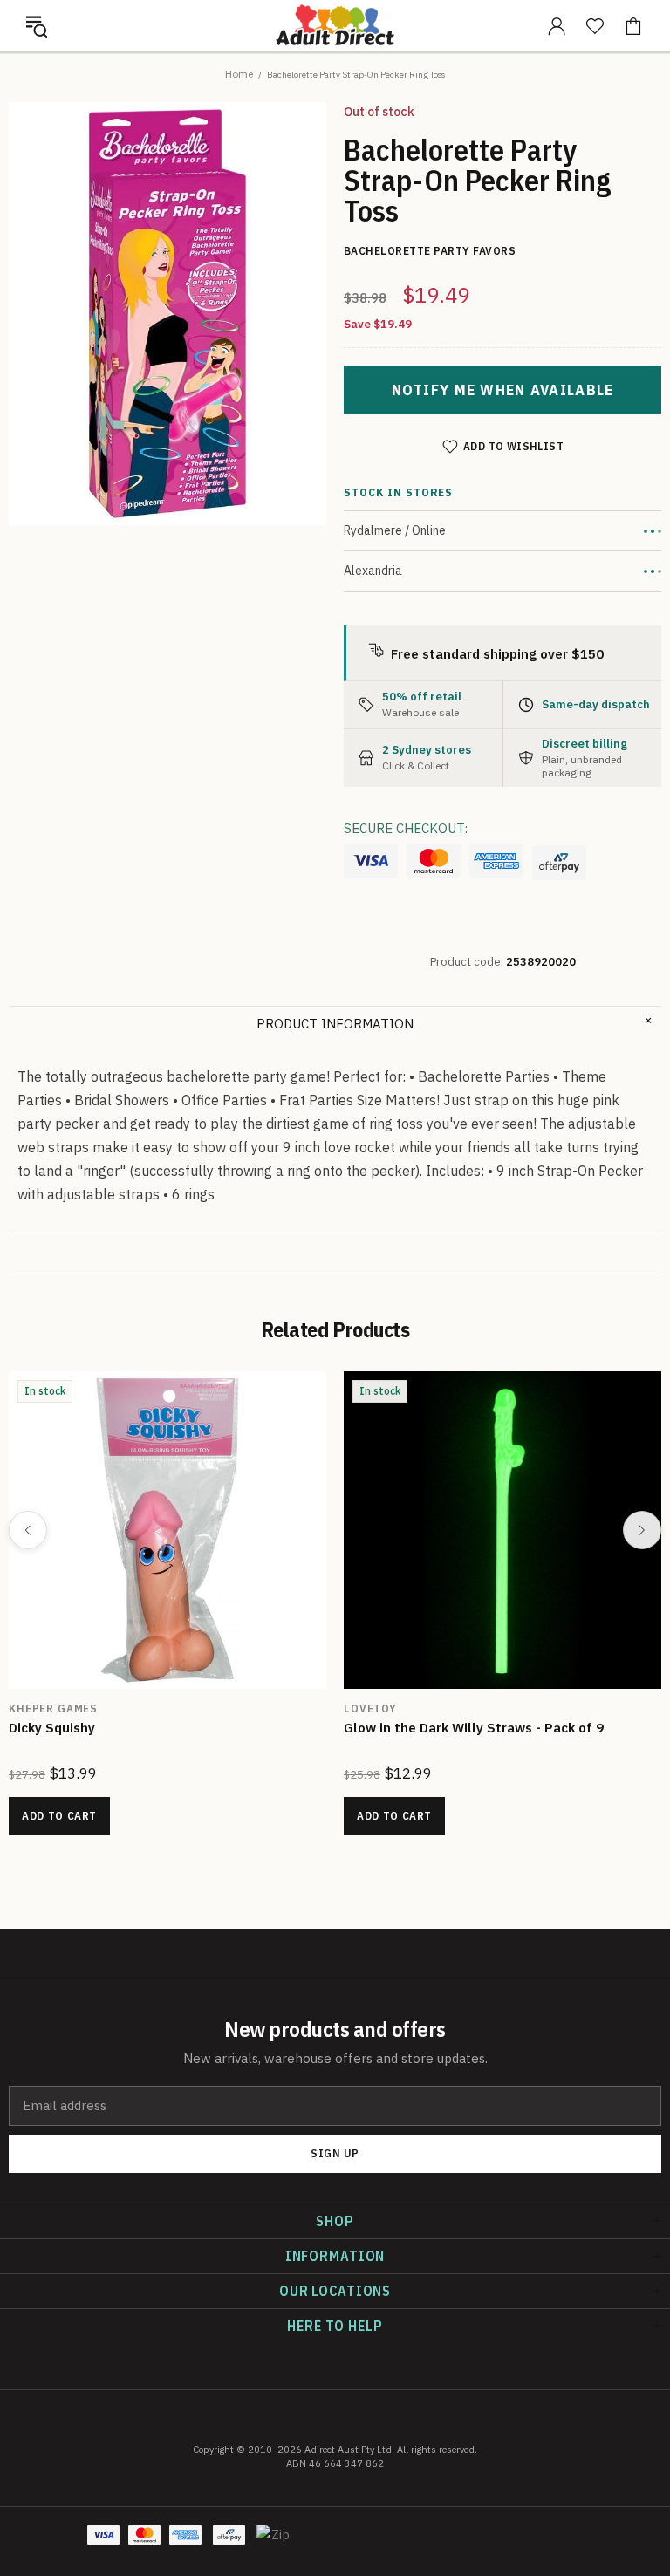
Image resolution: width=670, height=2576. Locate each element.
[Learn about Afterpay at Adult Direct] (559, 863)
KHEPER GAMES (53, 1708)
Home (239, 74)
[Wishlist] (595, 26)
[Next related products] (642, 1530)
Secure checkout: (406, 828)
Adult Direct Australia (335, 25)
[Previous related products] (28, 1530)
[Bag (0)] (633, 26)
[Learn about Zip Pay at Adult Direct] (273, 2544)
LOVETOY (370, 1708)
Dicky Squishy (52, 1728)
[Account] (557, 26)
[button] (37, 26)
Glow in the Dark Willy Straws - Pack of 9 (474, 1728)
